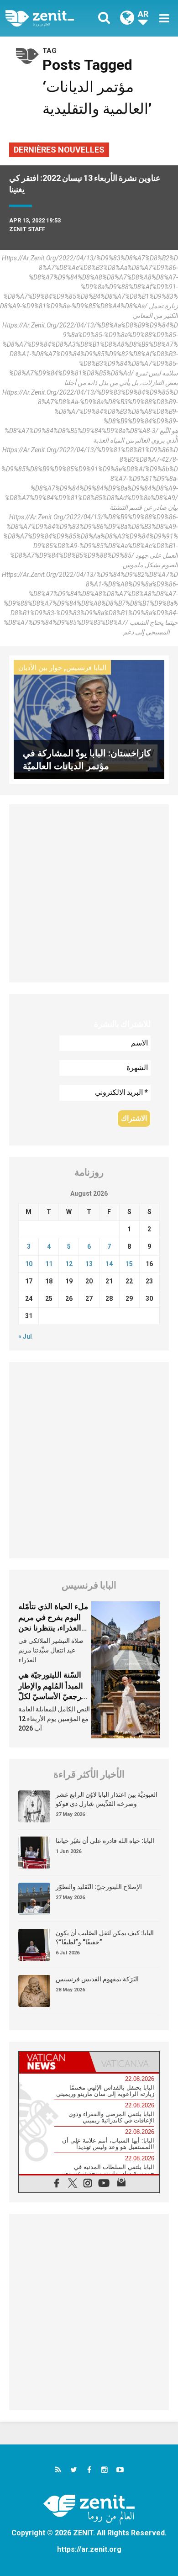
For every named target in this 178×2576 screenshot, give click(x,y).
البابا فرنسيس (86, 668)
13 (89, 1264)
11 (49, 1264)
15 (129, 1264)
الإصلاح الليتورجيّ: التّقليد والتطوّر (99, 1887)
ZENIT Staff (27, 229)
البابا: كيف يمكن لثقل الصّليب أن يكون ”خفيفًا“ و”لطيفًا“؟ (105, 1937)
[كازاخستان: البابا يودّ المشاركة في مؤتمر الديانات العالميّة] (89, 719)
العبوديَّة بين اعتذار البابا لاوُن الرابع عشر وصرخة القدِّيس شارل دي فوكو (107, 1799)
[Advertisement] (89, 893)
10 (29, 1264)
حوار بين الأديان (40, 668)
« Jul (25, 1336)
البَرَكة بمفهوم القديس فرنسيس (97, 1979)
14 (109, 1264)
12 (69, 1264)
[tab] (54, 2062)
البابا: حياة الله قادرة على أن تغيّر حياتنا (105, 1841)
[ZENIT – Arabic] (50, 18)
